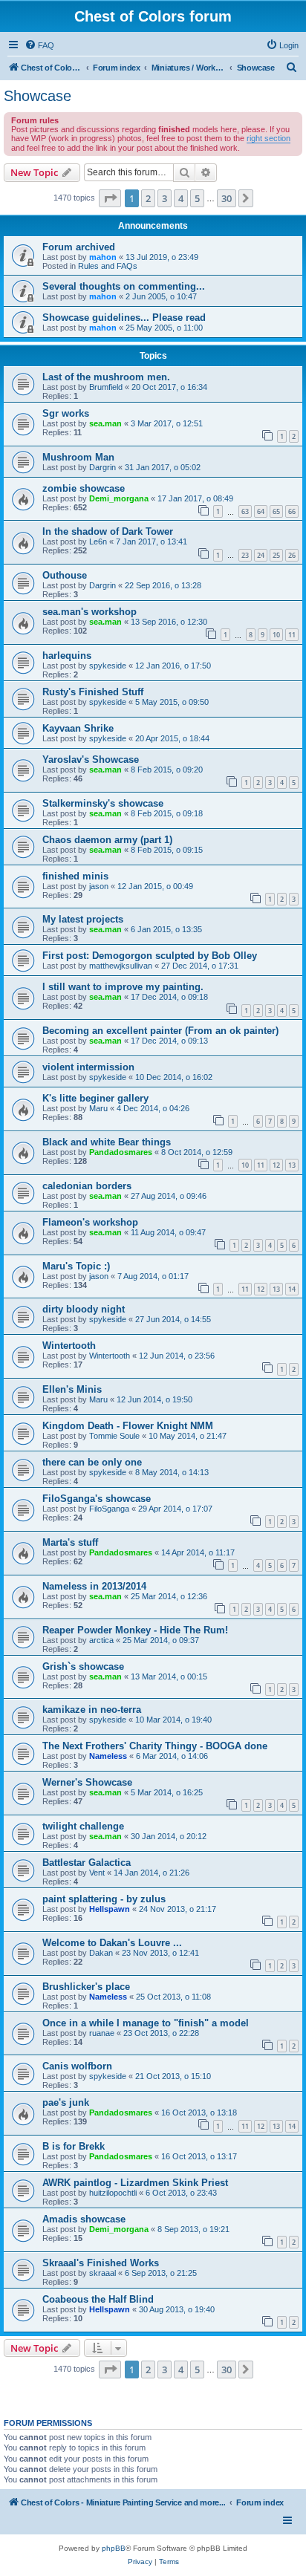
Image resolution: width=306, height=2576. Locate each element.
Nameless (108, 1756)
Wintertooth (69, 1346)
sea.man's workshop (89, 612)
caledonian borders (87, 1186)
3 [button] (165, 198)
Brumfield (106, 387)
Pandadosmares (121, 1152)
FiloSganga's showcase (97, 1499)
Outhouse (65, 575)
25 (276, 555)
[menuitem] (39, 45)
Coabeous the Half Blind (98, 2299)
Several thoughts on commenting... (124, 286)
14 (292, 1289)
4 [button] (181, 198)
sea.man (105, 423)
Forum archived (79, 247)
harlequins (67, 656)
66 (292, 511)
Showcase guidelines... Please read (124, 318)
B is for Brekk (74, 2146)
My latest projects (83, 919)
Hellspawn (110, 1909)
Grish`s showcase (83, 1666)
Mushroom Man (78, 457)
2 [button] (148, 198)
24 (261, 555)
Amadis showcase (84, 2219)
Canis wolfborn (77, 2066)
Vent (97, 1873)
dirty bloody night (84, 1309)
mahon (103, 257)
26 (292, 555)
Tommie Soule (114, 1436)
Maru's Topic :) (76, 1266)
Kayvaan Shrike (78, 728)
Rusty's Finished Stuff (93, 692)
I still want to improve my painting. (123, 987)
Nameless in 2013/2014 (94, 1586)
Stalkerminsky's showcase (103, 803)
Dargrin (102, 467)
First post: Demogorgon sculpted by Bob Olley (150, 956)
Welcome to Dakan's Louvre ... (112, 1943)
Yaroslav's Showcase (91, 760)
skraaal (102, 2273)
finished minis (75, 876)
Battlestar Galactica (87, 1863)
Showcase (38, 96)
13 (292, 1165)
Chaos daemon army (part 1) (107, 840)
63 (245, 511)
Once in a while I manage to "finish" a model (146, 2023)
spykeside (108, 666)
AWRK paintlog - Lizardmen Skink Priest (135, 2183)
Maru (98, 1108)
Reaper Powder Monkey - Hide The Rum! (135, 1630)
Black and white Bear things (107, 1142)
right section (268, 138)
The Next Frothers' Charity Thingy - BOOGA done (155, 1746)
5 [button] (197, 198)
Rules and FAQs (108, 266)
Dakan (101, 1953)
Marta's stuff (70, 1542)
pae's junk (66, 2102)
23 (245, 555)
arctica (101, 1640)
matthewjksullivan (121, 966)
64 (261, 511)
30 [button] (227, 198)
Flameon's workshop (90, 1222)
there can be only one (92, 1462)
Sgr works (66, 413)
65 (276, 511)
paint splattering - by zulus (104, 1899)
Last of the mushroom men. (106, 377)
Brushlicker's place (86, 1987)
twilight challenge (83, 1826)
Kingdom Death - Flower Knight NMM (128, 1426)
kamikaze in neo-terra (92, 1710)
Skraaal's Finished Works (101, 2263)
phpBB (114, 2548)
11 (292, 635)
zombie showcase (84, 488)
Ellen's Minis (72, 1389)
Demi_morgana (119, 498)
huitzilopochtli (113, 2193)
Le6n (98, 541)
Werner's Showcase (87, 1782)
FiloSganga (109, 1509)
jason (99, 886)
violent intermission (88, 1067)
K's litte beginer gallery (95, 1098)
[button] (110, 198)
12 (276, 1165)
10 (276, 635)
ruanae (102, 2033)
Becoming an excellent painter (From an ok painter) (160, 1031)
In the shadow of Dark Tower (108, 531)
